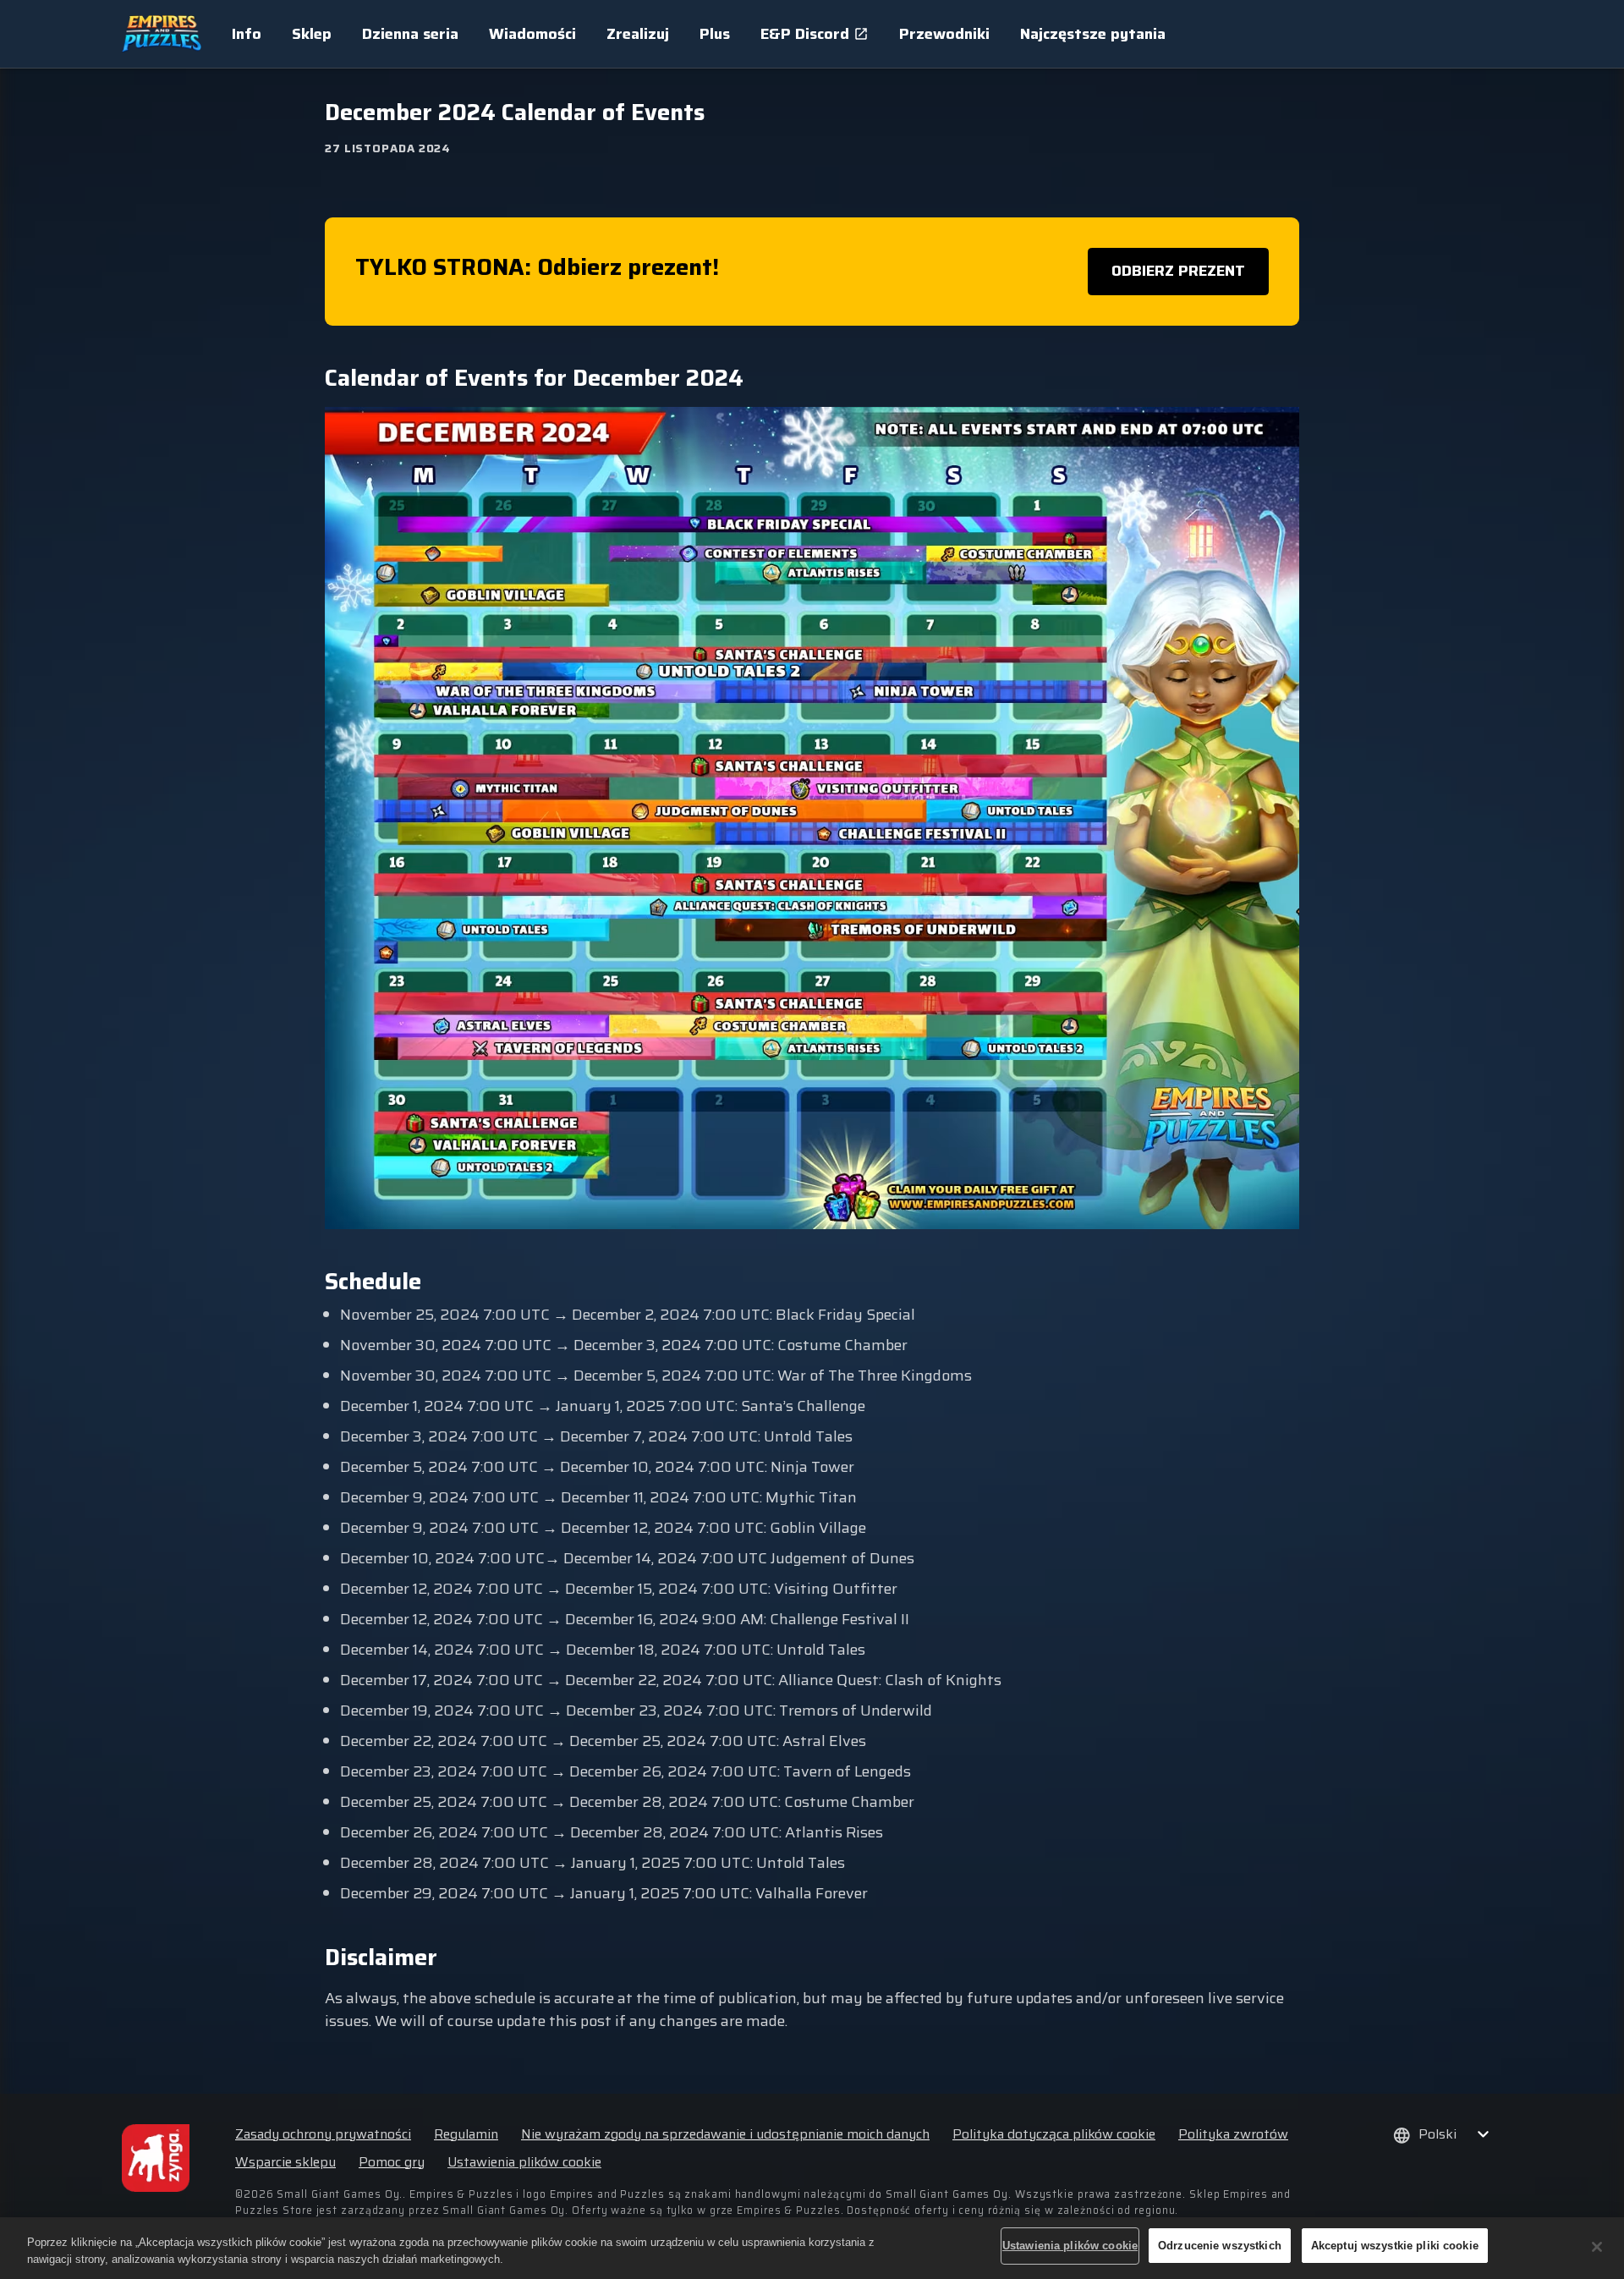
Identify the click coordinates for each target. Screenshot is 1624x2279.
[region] (812, 2248)
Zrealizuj (638, 34)
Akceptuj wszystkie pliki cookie (1395, 2246)
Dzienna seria (410, 34)
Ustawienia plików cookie (524, 2162)
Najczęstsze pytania (1093, 34)
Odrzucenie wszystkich (1220, 2246)
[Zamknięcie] (1597, 2247)
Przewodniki (944, 34)
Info (247, 34)
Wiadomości (532, 34)
